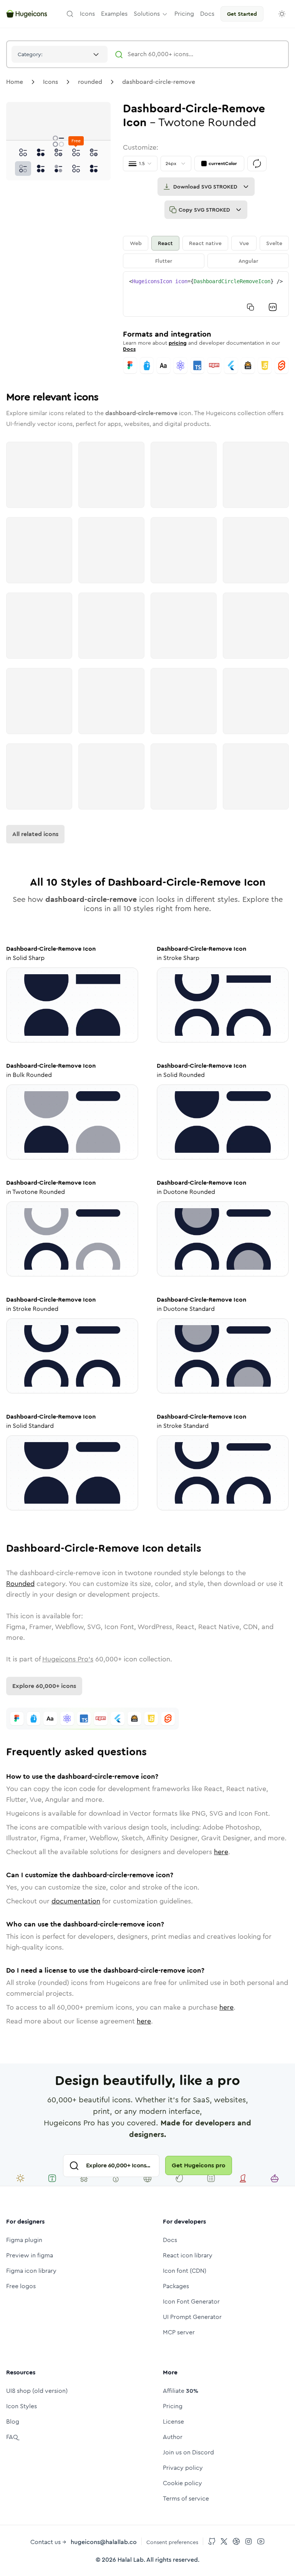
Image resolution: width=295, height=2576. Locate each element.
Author (173, 2437)
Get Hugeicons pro (199, 2165)
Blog (13, 2422)
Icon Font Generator (191, 2301)
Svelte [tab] (274, 243)
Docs (129, 349)
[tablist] (206, 252)
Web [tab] (136, 243)
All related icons (35, 834)
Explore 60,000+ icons (44, 1686)
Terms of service (186, 2498)
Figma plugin (24, 2240)
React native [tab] (205, 243)
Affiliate (181, 2391)
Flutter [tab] (164, 261)
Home (15, 82)
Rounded (20, 1584)
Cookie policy (182, 2483)
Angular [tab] (248, 261)
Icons (51, 82)
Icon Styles (22, 2406)
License (173, 2422)
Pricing (173, 2406)
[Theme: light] (282, 14)
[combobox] (60, 54)
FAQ (12, 2437)
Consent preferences (172, 2542)
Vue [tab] (244, 243)
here (221, 1852)
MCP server (179, 2332)
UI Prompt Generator (192, 2317)
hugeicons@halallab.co (104, 2542)
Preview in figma (30, 2255)
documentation (76, 1901)
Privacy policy (183, 2468)
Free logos (21, 2286)
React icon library (188, 2255)
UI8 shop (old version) (37, 2391)
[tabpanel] (206, 294)
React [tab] (165, 243)
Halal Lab (131, 2560)
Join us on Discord (188, 2452)
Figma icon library (31, 2271)
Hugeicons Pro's (68, 1659)
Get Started (242, 14)
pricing (178, 343)
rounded (90, 82)
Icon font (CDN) (185, 2271)
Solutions (147, 14)
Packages (176, 2286)
